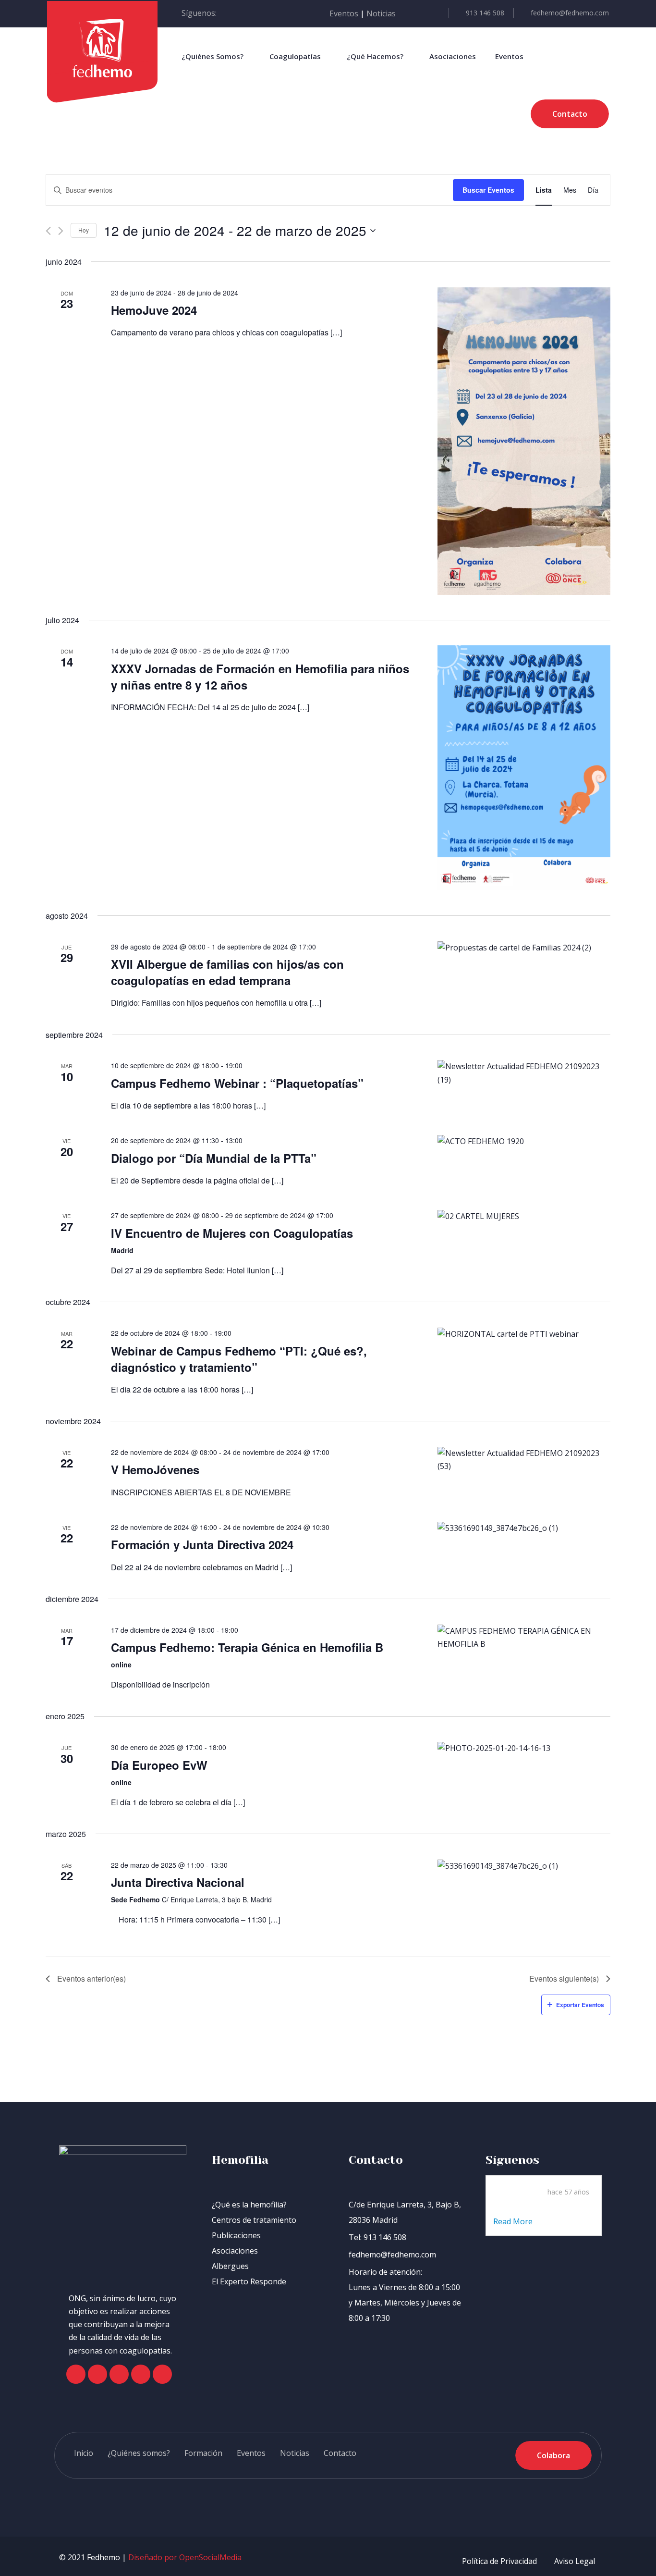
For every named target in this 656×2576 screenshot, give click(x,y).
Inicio (84, 2453)
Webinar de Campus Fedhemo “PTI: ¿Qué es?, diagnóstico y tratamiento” (239, 1359)
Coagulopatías (295, 56)
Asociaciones (453, 56)
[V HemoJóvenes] (524, 1460)
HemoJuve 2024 (154, 310)
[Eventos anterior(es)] (48, 231)
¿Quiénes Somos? (213, 56)
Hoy (84, 230)
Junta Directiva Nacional (178, 1882)
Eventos (344, 13)
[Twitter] (97, 2374)
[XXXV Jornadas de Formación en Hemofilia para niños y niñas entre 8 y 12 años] (524, 768)
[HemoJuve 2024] (524, 441)
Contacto (340, 2453)
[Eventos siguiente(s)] (61, 231)
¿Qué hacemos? (375, 56)
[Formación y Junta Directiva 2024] (524, 1528)
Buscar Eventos (488, 190)
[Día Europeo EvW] (524, 1748)
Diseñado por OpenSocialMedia (185, 2557)
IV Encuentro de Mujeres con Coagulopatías (232, 1233)
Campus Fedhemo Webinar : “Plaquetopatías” (237, 1083)
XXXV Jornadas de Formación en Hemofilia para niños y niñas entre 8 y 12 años (260, 677)
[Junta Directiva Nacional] (524, 1866)
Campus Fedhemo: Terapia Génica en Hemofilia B (247, 1647)
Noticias (381, 13)
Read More (514, 2221)
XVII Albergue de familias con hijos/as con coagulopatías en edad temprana (227, 972)
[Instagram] (119, 2374)
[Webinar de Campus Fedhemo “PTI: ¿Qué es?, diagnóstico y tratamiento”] (524, 1334)
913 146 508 (485, 13)
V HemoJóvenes (155, 1469)
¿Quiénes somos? (139, 2453)
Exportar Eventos (580, 2005)
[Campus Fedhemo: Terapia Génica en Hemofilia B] (524, 1638)
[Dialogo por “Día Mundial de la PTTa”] (524, 1141)
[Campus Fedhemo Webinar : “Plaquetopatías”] (524, 1073)
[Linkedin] (162, 2374)
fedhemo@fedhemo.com (570, 13)
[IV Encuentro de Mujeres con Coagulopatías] (524, 1216)
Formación (203, 2453)
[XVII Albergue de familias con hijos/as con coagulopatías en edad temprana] (524, 948)
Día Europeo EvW (159, 1765)
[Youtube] (141, 2374)
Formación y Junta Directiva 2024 (202, 1544)
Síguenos (512, 2160)
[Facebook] (76, 2374)
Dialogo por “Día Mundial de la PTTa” (214, 1158)
